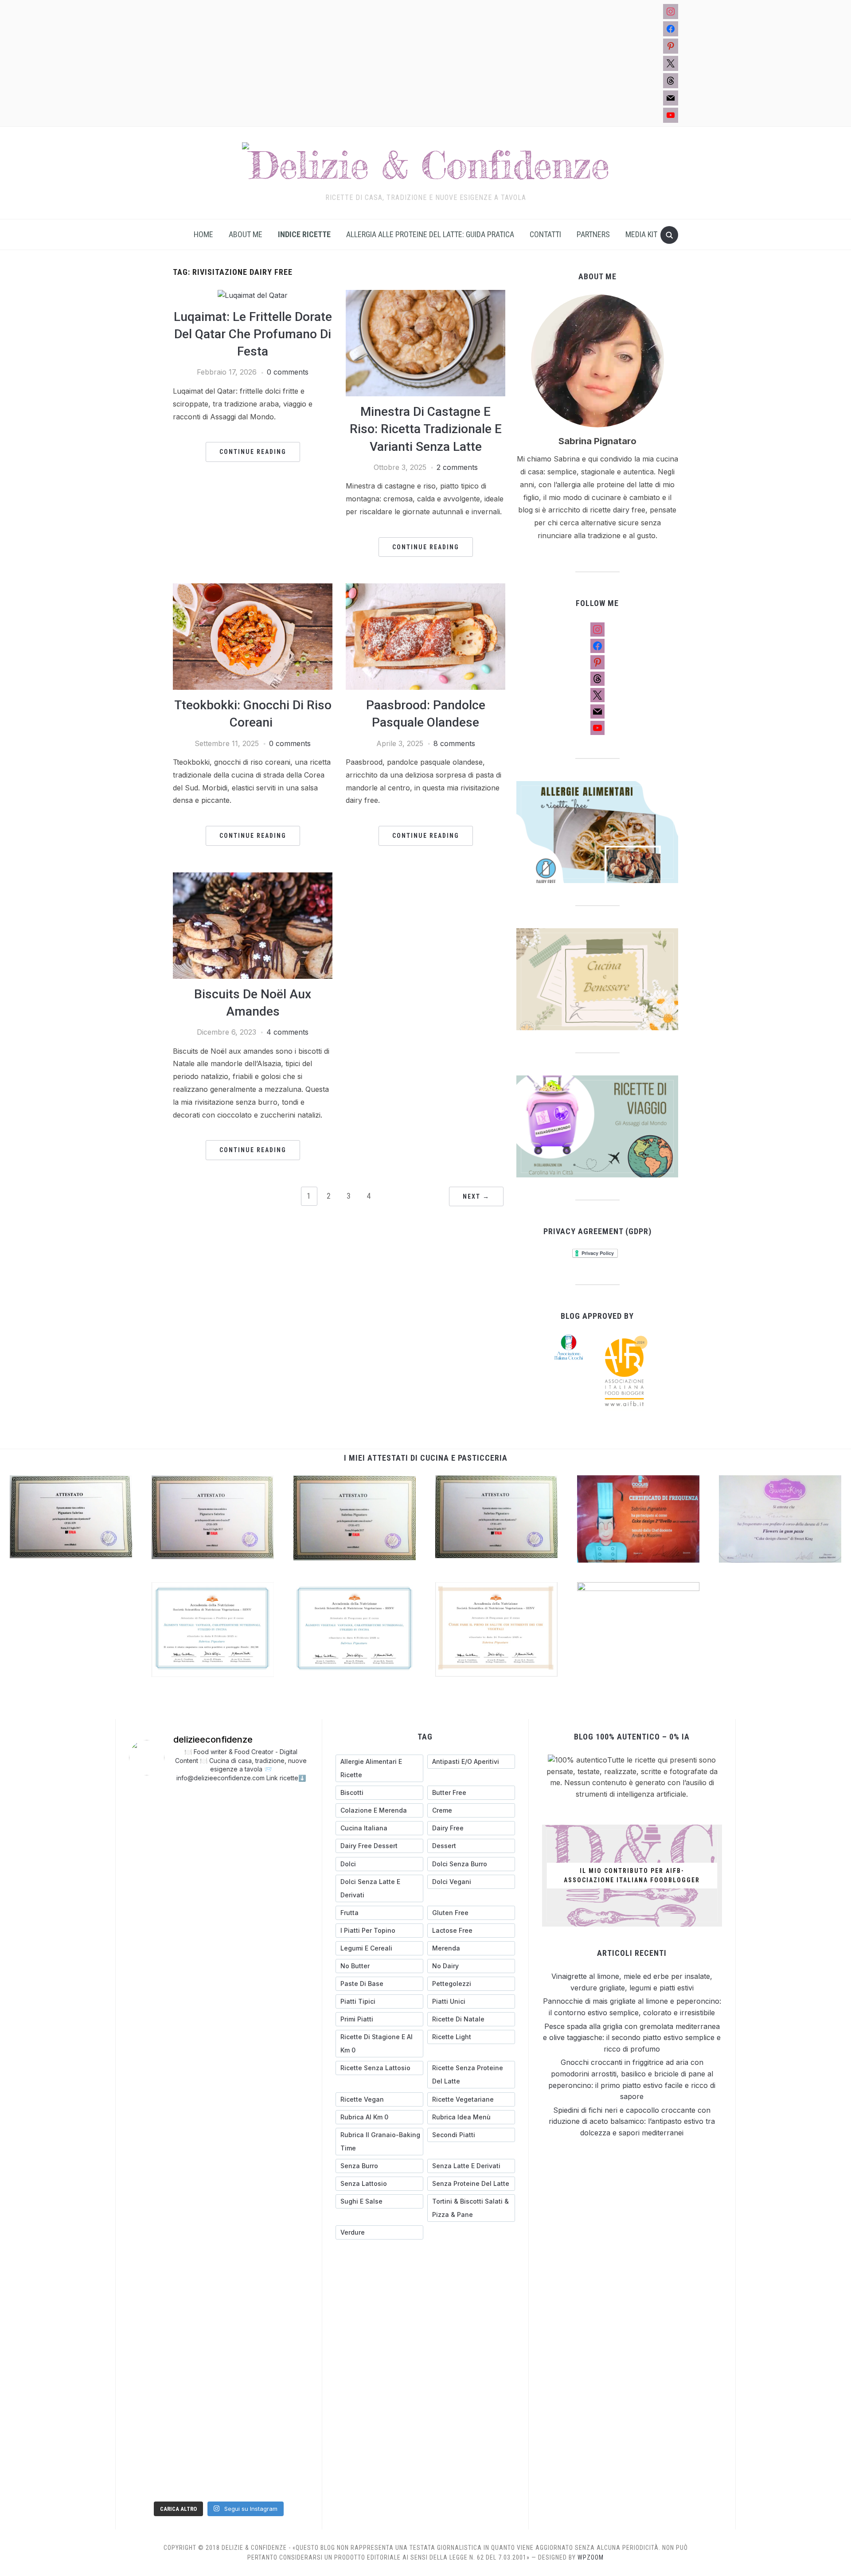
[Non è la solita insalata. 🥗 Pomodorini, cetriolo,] (150, 2088)
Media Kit (641, 234)
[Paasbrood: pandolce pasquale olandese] (425, 589)
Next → (476, 1196)
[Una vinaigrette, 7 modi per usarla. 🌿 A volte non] (196, 1805)
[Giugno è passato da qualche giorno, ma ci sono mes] (196, 2482)
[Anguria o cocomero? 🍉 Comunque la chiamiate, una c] (242, 2455)
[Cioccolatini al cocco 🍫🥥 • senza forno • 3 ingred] (288, 2455)
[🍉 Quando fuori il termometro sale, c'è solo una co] (150, 2455)
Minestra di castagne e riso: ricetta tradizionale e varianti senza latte (426, 429)
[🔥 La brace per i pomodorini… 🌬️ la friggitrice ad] (196, 2399)
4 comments (287, 1032)
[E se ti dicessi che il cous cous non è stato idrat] (196, 2455)
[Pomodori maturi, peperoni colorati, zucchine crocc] (242, 2482)
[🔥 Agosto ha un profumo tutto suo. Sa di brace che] (288, 2399)
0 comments (288, 372)
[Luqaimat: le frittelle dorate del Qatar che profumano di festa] (253, 295)
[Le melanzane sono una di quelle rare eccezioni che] (150, 2427)
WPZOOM (591, 2557)
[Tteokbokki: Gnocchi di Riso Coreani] (253, 589)
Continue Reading (253, 452)
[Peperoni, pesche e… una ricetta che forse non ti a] (150, 2482)
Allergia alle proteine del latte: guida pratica (430, 234)
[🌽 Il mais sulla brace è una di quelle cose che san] (288, 1805)
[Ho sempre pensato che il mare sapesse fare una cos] (196, 2427)
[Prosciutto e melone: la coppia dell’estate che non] (288, 2482)
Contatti (545, 234)
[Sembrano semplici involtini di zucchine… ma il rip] (242, 1805)
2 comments (457, 467)
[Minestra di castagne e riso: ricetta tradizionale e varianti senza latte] (425, 295)
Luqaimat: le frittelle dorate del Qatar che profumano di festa (253, 334)
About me (246, 234)
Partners (593, 234)
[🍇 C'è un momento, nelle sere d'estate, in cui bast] (242, 2399)
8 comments (454, 743)
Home (203, 234)
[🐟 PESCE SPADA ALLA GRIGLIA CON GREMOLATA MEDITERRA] (150, 2399)
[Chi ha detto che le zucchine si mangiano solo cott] (288, 2427)
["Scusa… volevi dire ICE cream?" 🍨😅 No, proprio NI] (242, 2427)
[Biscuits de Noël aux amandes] (253, 878)
